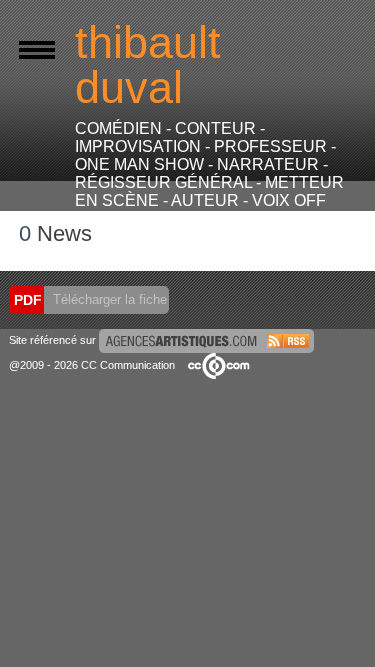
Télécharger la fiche (108, 299)
